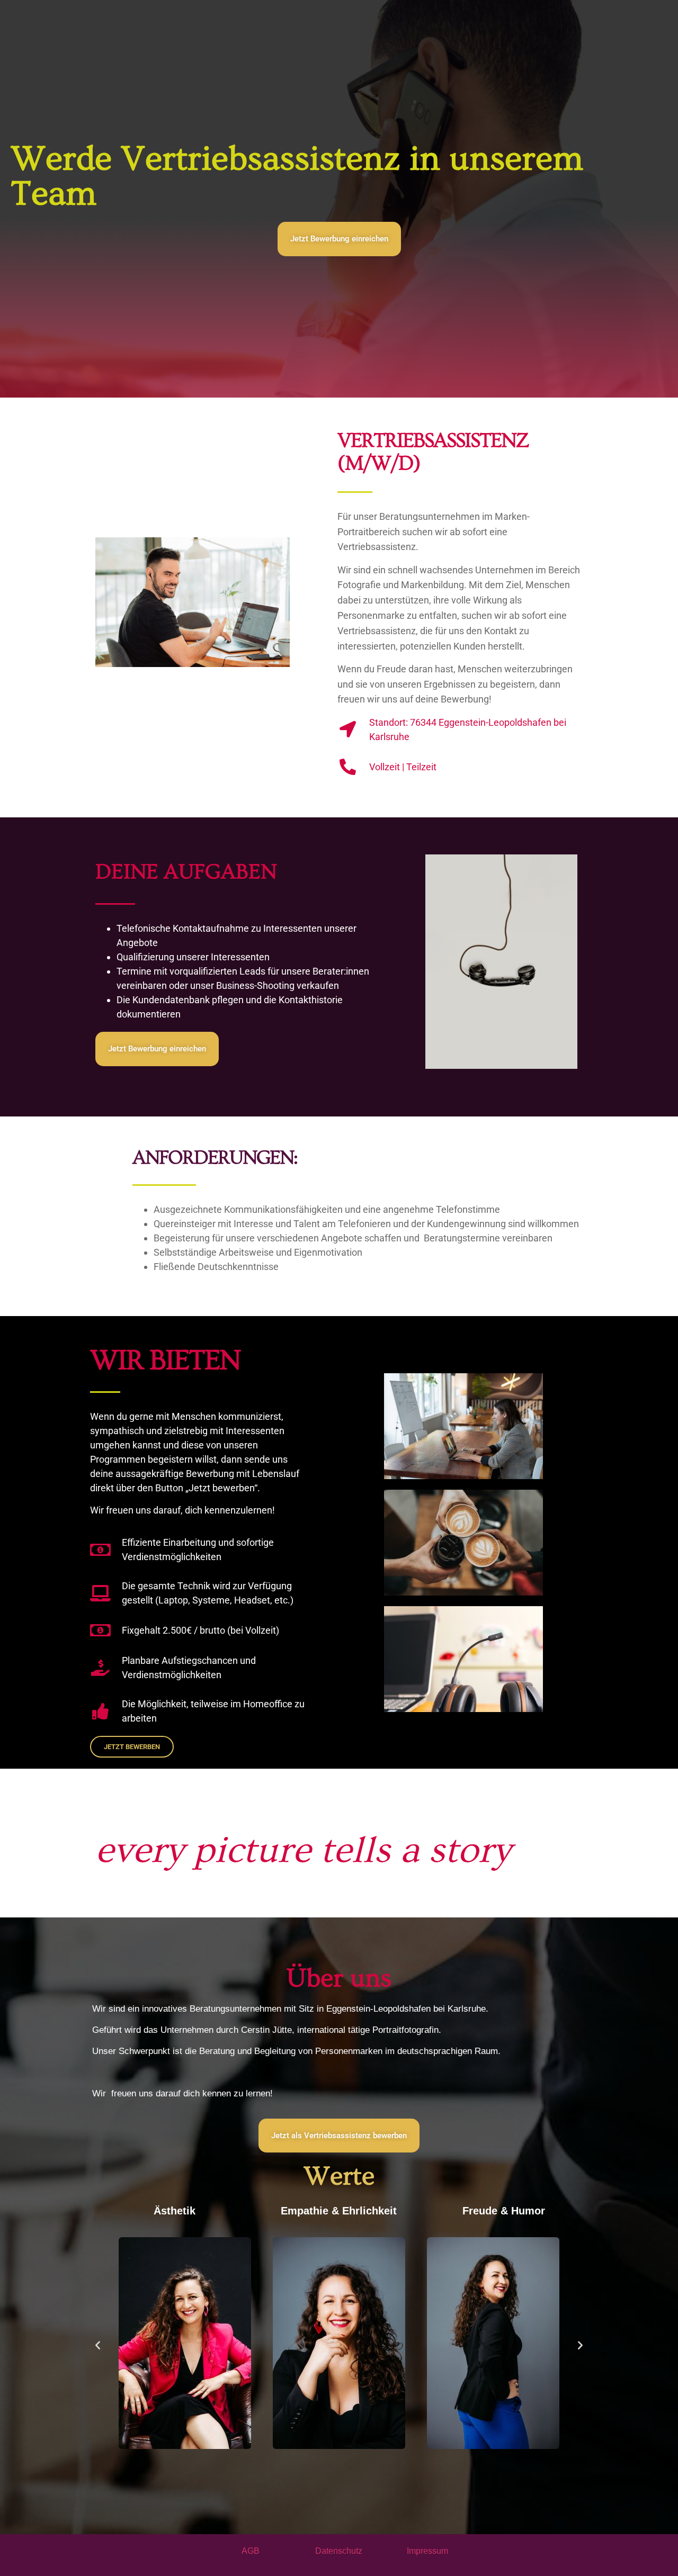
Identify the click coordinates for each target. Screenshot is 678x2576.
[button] (98, 2345)
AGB (251, 2551)
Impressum (427, 2551)
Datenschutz (339, 2551)
